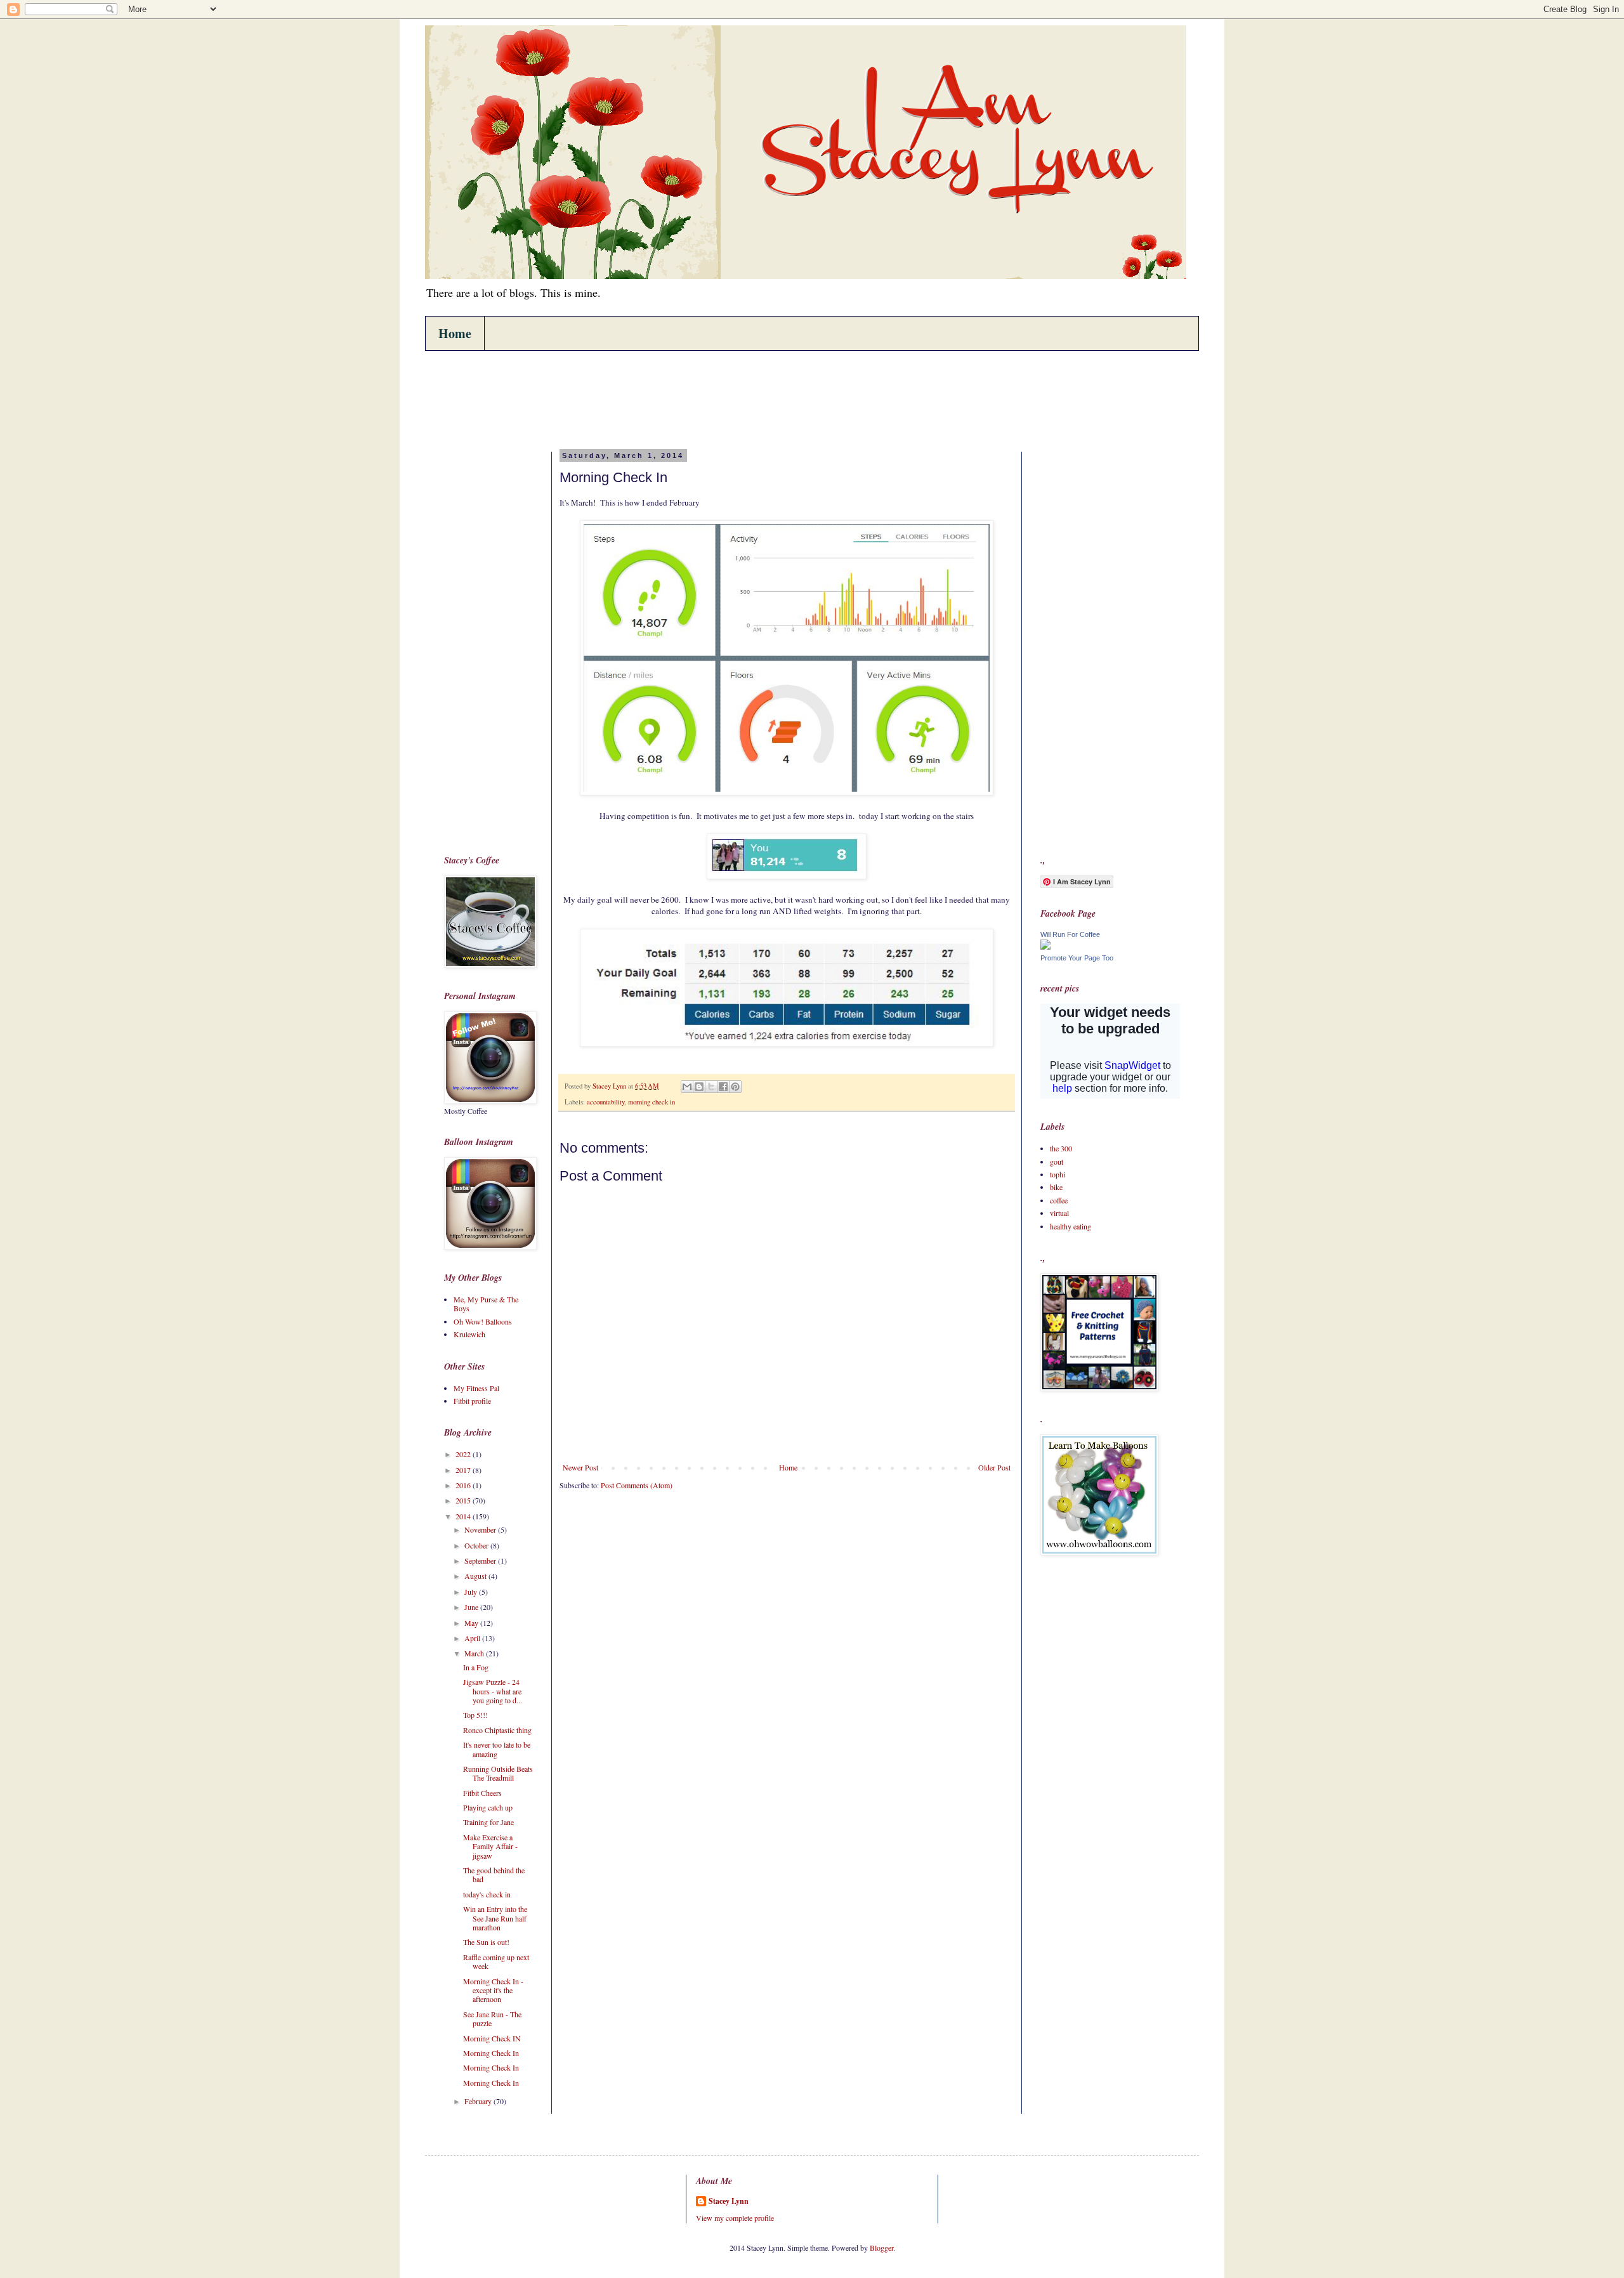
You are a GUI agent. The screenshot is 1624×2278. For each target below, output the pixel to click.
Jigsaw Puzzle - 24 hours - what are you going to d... (493, 1691)
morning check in (652, 1102)
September (481, 1561)
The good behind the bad (494, 1875)
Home (455, 333)
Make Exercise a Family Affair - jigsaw (490, 1846)
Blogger (881, 2248)
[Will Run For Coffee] (1045, 946)
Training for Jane (488, 1822)
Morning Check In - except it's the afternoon (493, 1990)
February (479, 2101)
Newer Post (580, 1467)
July (472, 1592)
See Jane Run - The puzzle (492, 2019)
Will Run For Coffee (1070, 934)
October (477, 1545)
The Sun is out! (486, 1942)
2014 (464, 1516)
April (473, 1638)
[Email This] (687, 1087)
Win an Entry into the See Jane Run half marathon (495, 1918)
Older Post (994, 1467)
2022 (464, 1454)
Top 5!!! (475, 1715)
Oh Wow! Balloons (483, 1321)
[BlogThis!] (699, 1087)
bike (1056, 1187)
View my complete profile (735, 2218)
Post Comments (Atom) (637, 1485)
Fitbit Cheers (482, 1793)
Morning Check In (491, 2053)
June (472, 1607)
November (481, 1529)
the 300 (1061, 1148)
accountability (606, 1102)
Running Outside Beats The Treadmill (498, 1773)
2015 (464, 1500)
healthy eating (1071, 1226)
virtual (1059, 1213)
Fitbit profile (472, 1401)
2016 (464, 1485)
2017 (464, 1470)
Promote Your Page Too (1077, 958)
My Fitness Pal (476, 1388)
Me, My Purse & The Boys (486, 1304)
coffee (1059, 1200)
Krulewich (469, 1334)
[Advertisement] (675, 398)
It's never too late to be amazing (497, 1749)
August (476, 1576)
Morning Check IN (492, 2038)
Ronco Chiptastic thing (497, 1730)
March (475, 1653)
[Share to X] (711, 1087)
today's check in (487, 1894)
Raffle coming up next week (496, 1961)
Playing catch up (488, 1807)
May (472, 1623)
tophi (1058, 1174)
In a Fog (476, 1667)
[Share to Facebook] (723, 1087)
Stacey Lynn (729, 2201)
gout (1057, 1162)
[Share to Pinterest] (735, 1087)
